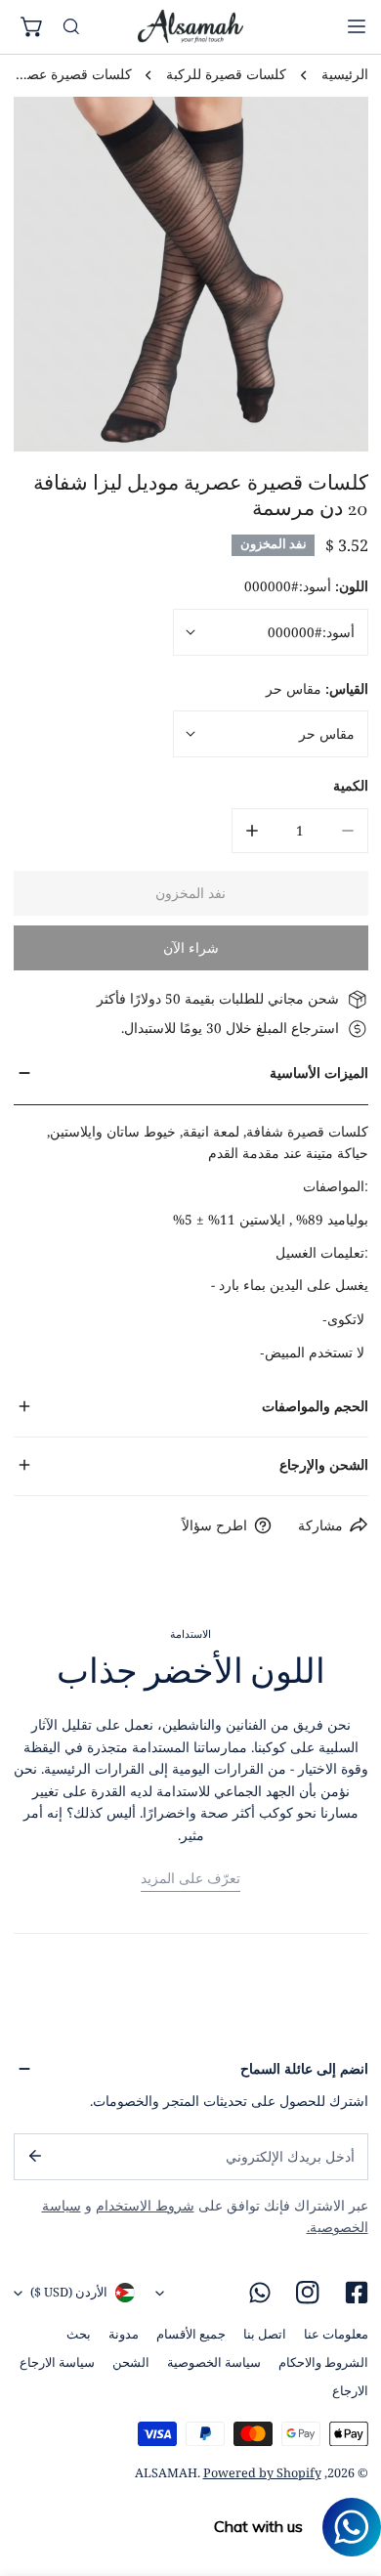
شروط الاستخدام (145, 2206)
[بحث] (71, 27)
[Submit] (34, 2156)
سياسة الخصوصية (214, 2362)
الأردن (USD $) (69, 2292)
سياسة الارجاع (57, 2362)
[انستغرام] (308, 2293)
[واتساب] (260, 2293)
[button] (33, 27)
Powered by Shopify (262, 2473)
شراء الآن (191, 948)
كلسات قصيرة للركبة (226, 74)
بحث (79, 2334)
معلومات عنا (336, 2334)
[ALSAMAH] (190, 26)
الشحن (131, 2362)
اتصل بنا (265, 2334)
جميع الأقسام (191, 2334)
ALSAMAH (166, 2473)
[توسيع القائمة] (357, 26)
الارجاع (350, 2391)
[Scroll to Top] (348, 2474)
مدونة (124, 2334)
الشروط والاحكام (323, 2362)
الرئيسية (345, 74)
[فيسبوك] (356, 2293)
